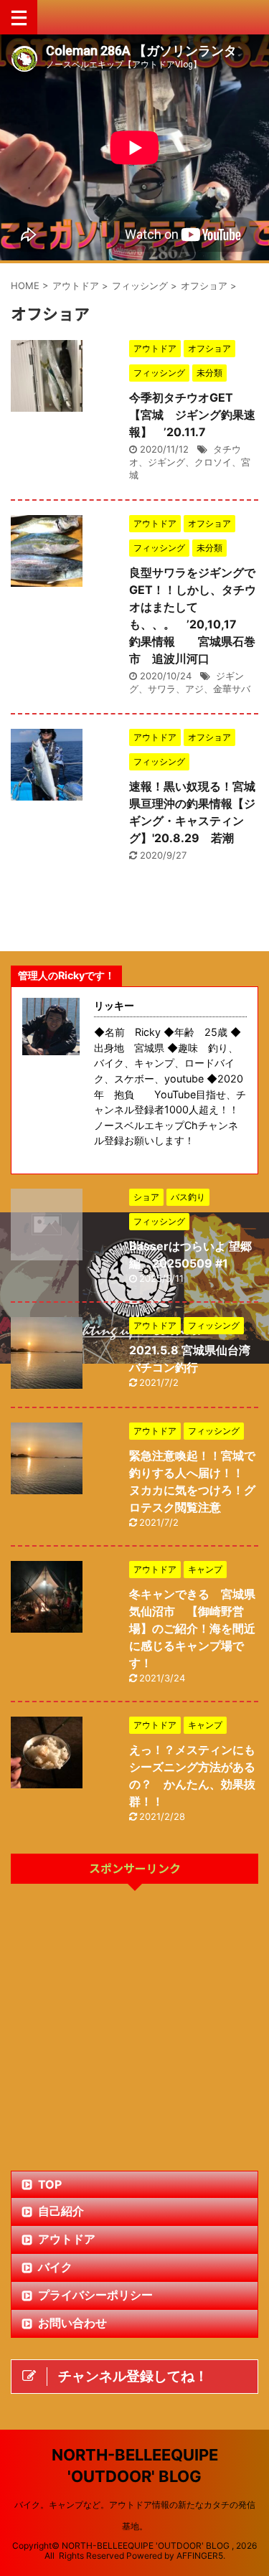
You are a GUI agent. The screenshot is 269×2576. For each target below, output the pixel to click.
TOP (50, 2184)
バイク (55, 2267)
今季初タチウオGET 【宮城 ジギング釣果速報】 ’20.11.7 (192, 415)
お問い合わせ (72, 2323)
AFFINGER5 (200, 2556)
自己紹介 (61, 2211)
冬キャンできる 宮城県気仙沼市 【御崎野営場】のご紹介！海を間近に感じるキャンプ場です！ (192, 1628)
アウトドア (67, 2239)
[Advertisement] (134, 2029)
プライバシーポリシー (95, 2295)
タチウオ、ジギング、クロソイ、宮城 (190, 462)
